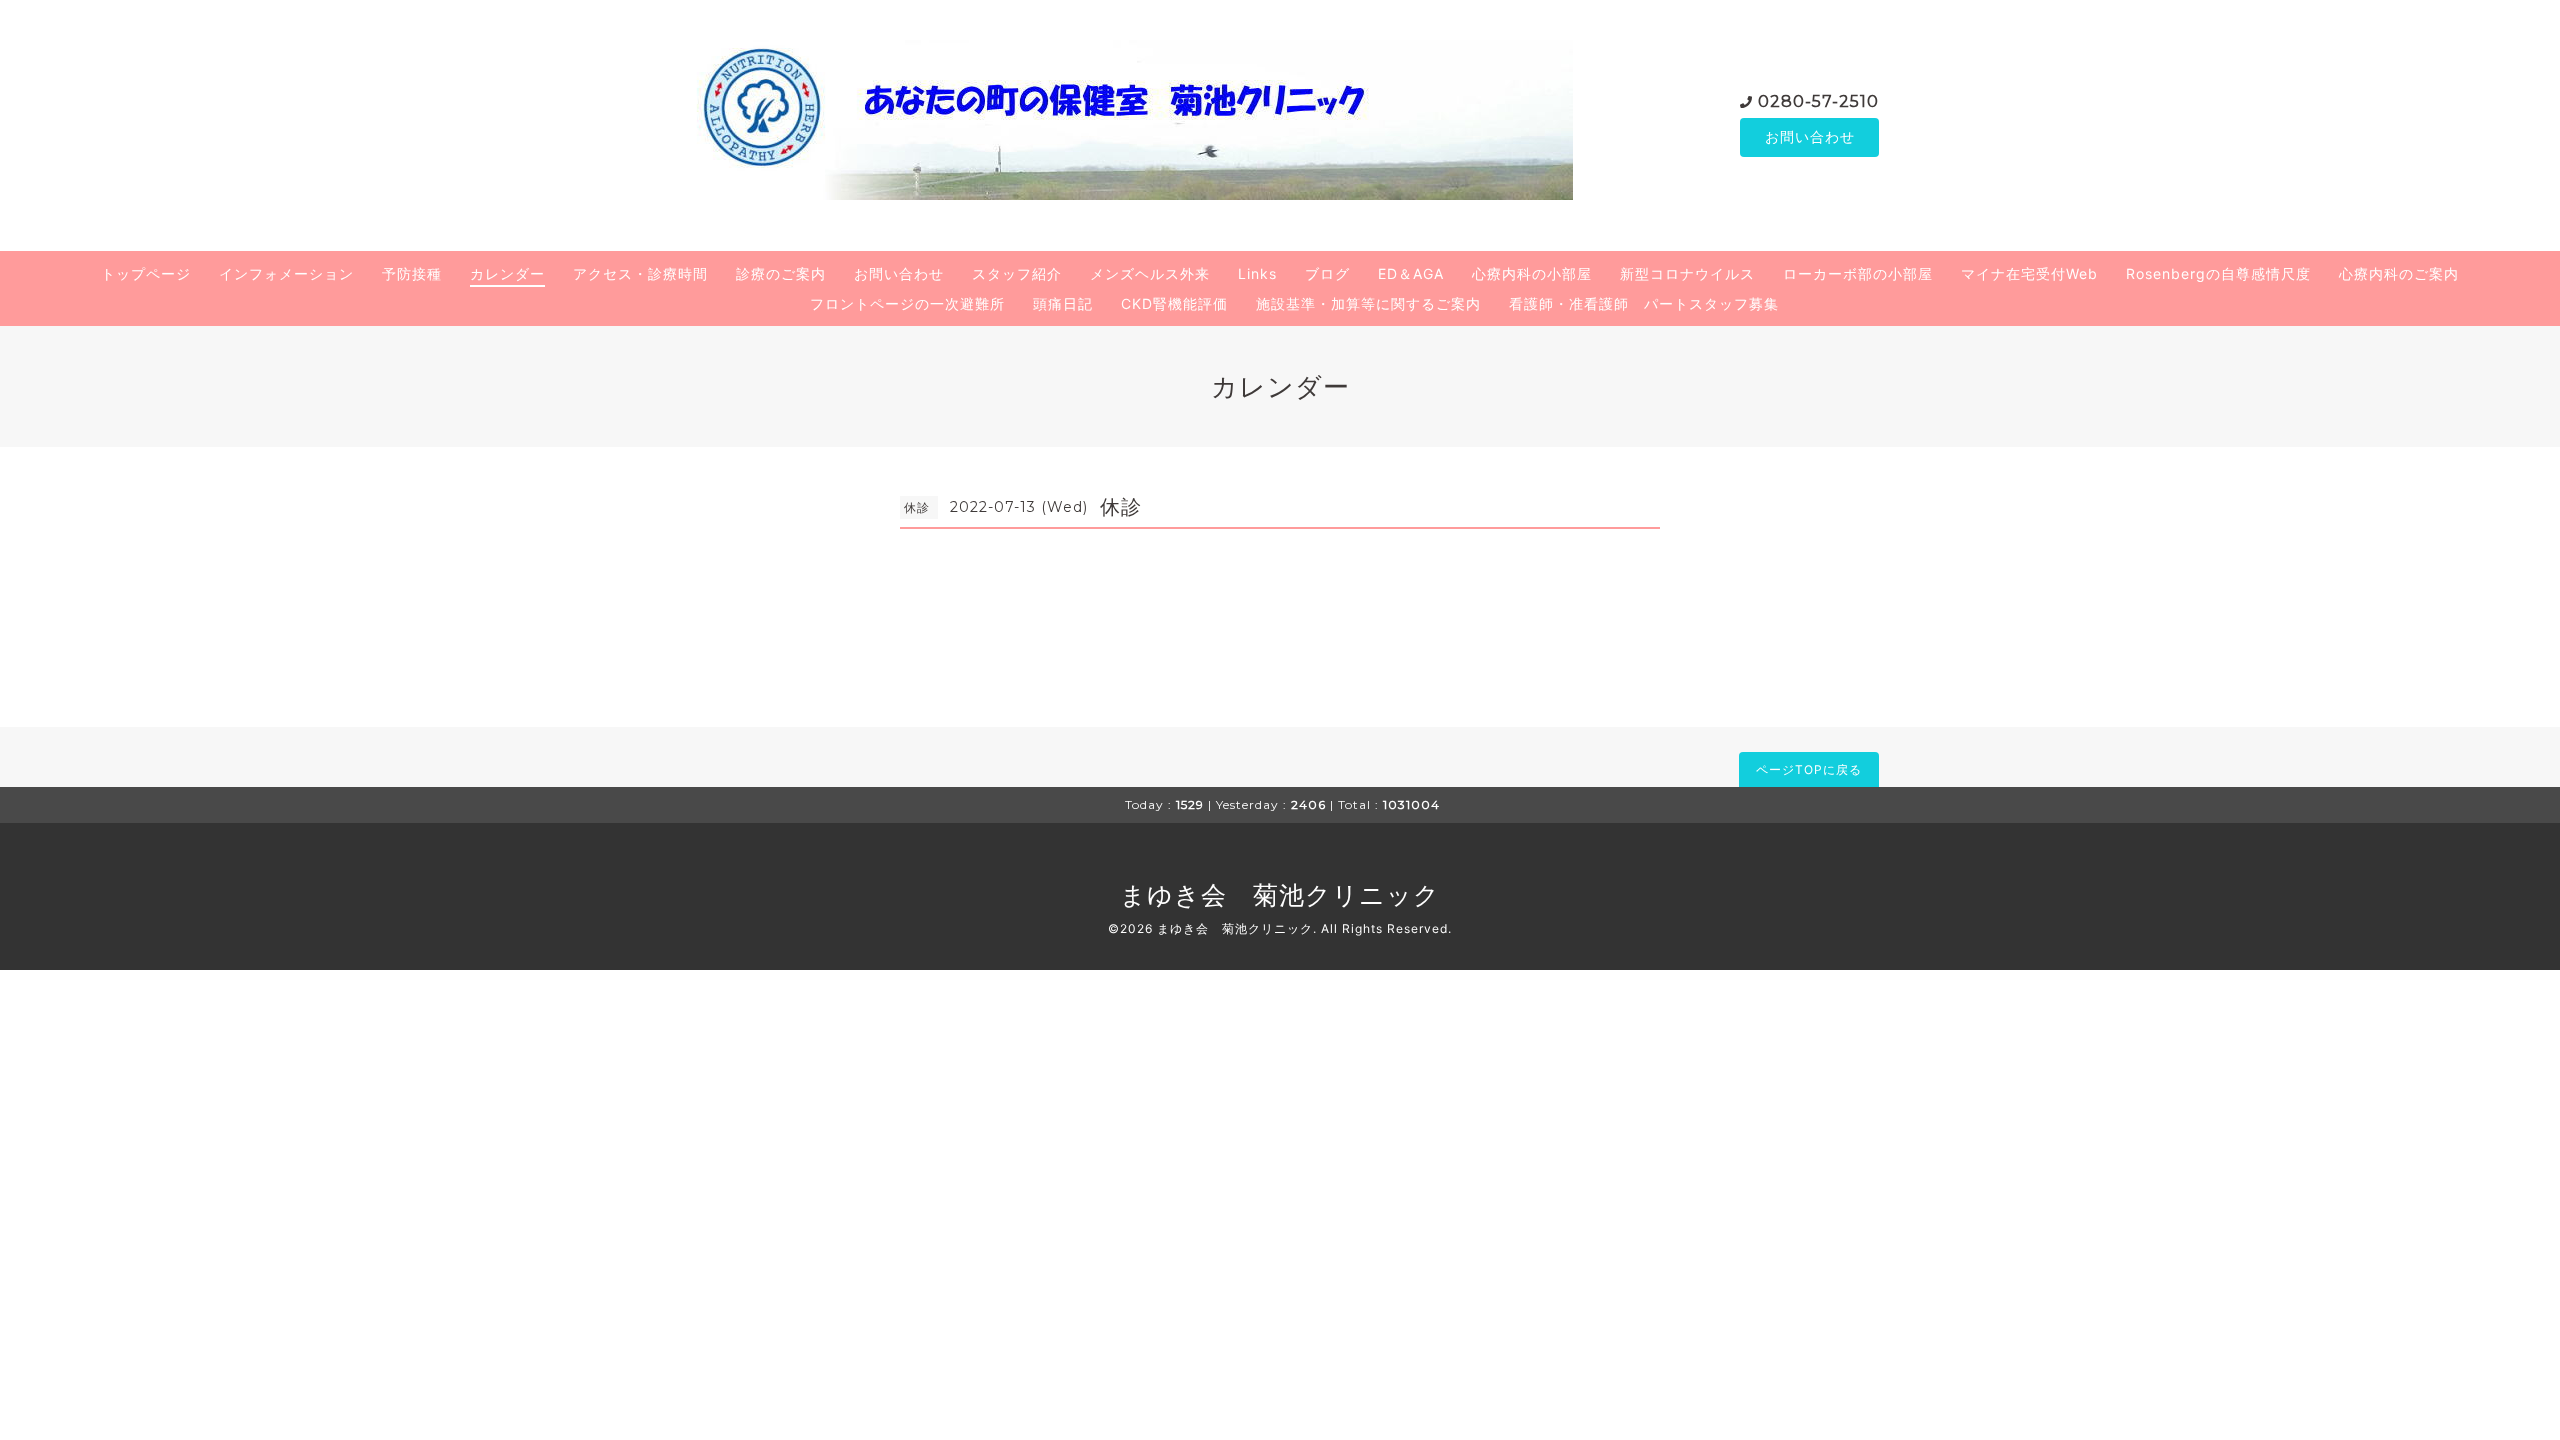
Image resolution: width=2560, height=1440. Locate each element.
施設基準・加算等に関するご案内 (1368, 303)
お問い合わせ (1810, 136)
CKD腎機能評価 (1174, 303)
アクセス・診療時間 (640, 273)
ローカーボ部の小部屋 (1858, 273)
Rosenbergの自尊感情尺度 (2218, 273)
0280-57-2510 (1818, 101)
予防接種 (412, 273)
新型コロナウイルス (1687, 273)
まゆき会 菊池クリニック (1280, 895)
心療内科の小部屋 (1532, 273)
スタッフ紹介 (1017, 273)
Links (1257, 273)
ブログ (1327, 273)
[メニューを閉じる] (1280, 720)
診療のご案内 (781, 273)
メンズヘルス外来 (1150, 273)
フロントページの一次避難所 (907, 303)
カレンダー (507, 273)
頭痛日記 (1063, 303)
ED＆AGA (1411, 273)
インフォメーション (286, 273)
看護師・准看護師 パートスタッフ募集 (1644, 303)
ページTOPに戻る (1809, 769)
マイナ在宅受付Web (2029, 273)
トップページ (146, 273)
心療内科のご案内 (2399, 273)
